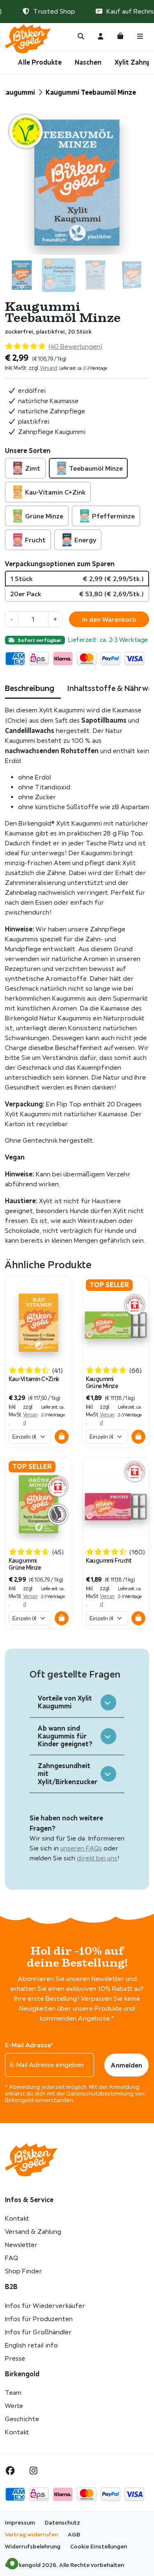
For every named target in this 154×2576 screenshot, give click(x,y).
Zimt (33, 468)
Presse (15, 2358)
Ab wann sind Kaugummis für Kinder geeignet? (65, 1736)
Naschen (88, 62)
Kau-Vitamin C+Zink (55, 492)
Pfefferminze (113, 516)
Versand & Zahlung (33, 2232)
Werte (14, 2406)
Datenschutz (62, 2522)
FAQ (11, 2258)
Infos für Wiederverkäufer (45, 2306)
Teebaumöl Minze (96, 468)
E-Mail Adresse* (29, 2045)
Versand (49, 368)
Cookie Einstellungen (99, 2546)
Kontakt (17, 2218)
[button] (62, 1437)
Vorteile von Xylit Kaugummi (65, 1702)
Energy (85, 540)
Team (13, 2393)
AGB (74, 2534)
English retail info (31, 2345)
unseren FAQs (81, 1848)
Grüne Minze (44, 516)
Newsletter (21, 2245)
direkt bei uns (97, 1858)
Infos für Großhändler (38, 2332)
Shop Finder (23, 2271)
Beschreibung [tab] (30, 688)
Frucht (35, 540)
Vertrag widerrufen (31, 2534)
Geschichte (22, 2419)
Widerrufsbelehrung (33, 2546)
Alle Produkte (40, 62)
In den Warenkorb (109, 619)
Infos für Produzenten (39, 2319)
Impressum (20, 2522)
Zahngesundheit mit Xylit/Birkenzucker (68, 1773)
